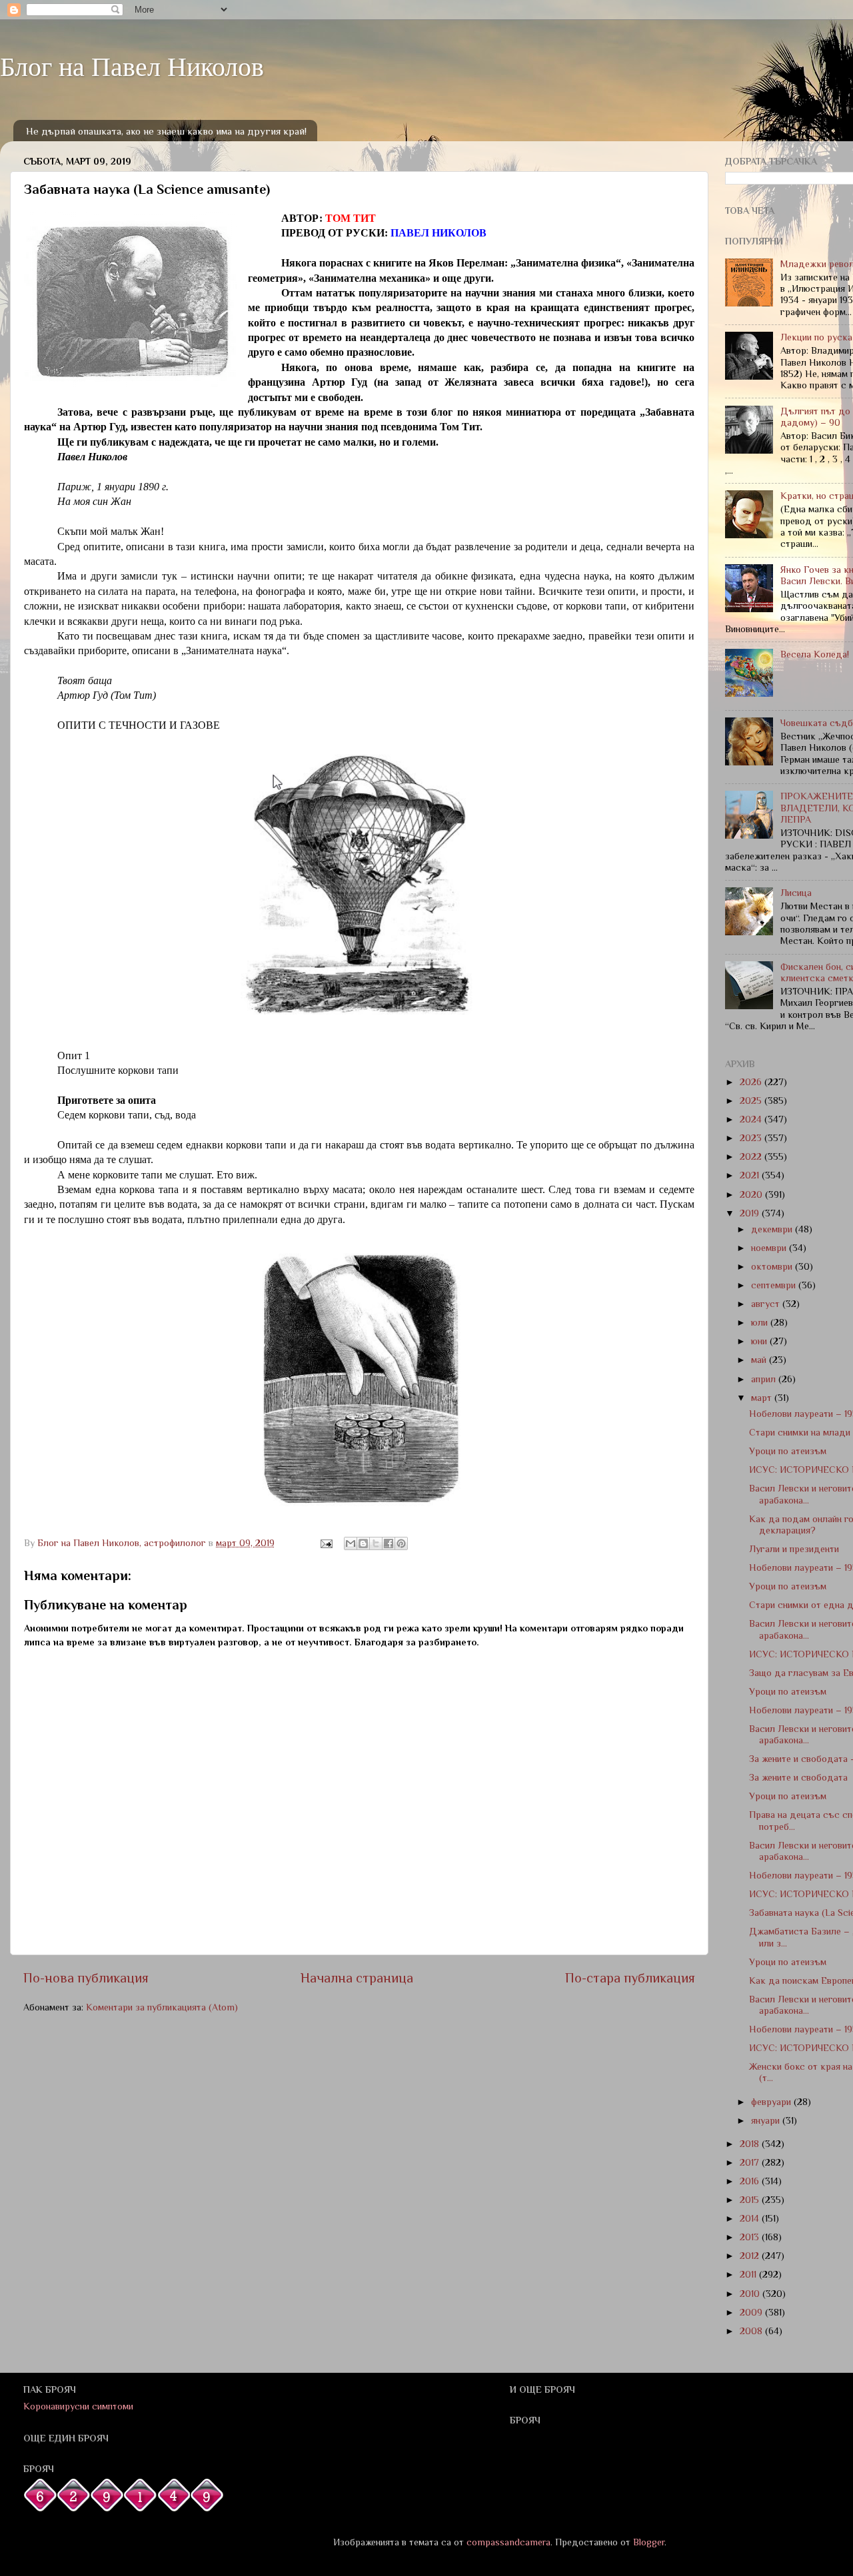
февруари (772, 2102)
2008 (752, 2331)
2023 (752, 1138)
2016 (751, 2181)
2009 (752, 2312)
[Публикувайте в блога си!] (363, 1543)
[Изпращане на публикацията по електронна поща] (326, 1543)
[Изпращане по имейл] (351, 1543)
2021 (751, 1175)
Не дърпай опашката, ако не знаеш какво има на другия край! (166, 131)
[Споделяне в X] (376, 1543)
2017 (751, 2162)
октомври (773, 1266)
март (763, 1398)
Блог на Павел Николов (132, 66)
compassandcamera (508, 2542)
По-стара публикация (630, 1978)
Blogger (649, 2542)
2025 (752, 1100)
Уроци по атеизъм (788, 1451)
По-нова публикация (86, 1978)
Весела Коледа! (815, 654)
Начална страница (357, 1978)
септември (775, 1285)
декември (773, 1229)
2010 (751, 2294)
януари (767, 2120)
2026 (752, 1082)
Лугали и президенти (794, 1549)
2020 (752, 1194)
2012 (751, 2256)
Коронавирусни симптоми (78, 2406)
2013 (751, 2237)
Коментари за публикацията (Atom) (162, 2007)
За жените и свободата (798, 1777)
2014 (751, 2218)
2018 (751, 2144)
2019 (751, 1213)
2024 (752, 1119)
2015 (751, 2200)
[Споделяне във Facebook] (389, 1543)
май (760, 1360)
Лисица (796, 893)
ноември (770, 1248)
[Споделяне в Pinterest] (401, 1543)
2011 (749, 2274)
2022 (752, 1156)
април (765, 1379)
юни (760, 1341)
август (767, 1304)
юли (761, 1322)
